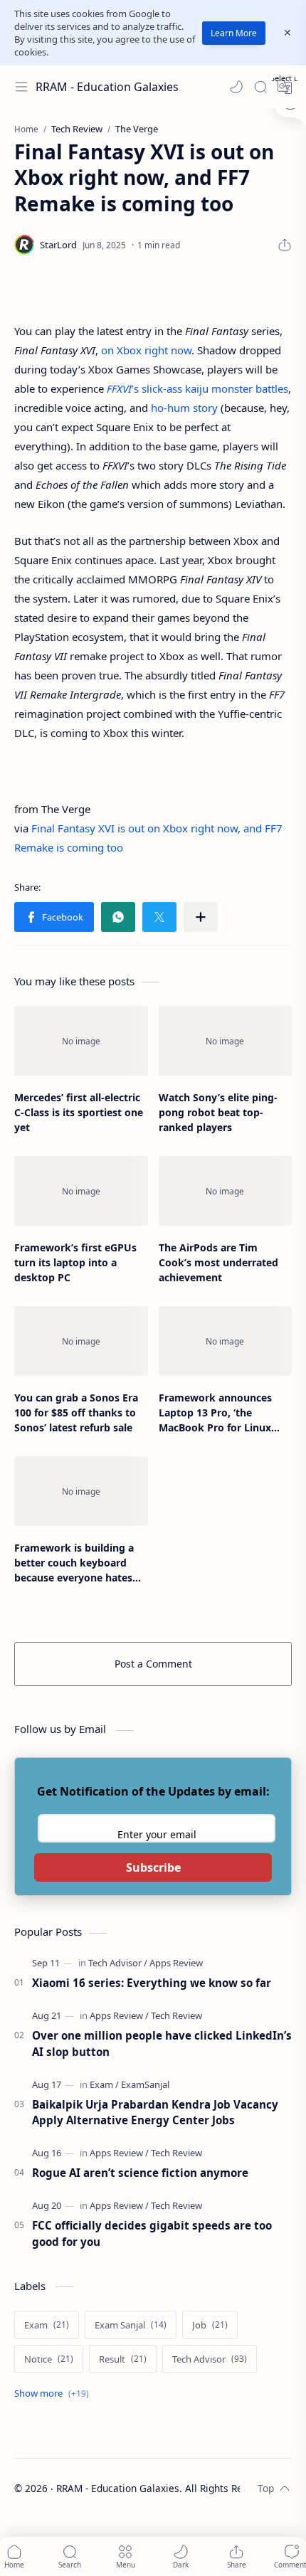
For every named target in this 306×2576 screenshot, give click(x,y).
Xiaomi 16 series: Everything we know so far (152, 1983)
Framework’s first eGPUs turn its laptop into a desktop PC (75, 1262)
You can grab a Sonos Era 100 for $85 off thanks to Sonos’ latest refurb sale (76, 1412)
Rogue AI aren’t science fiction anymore (140, 2173)
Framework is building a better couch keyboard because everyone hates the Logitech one (74, 1563)
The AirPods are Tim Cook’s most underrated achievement (218, 1262)
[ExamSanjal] (145, 2084)
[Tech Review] (176, 2015)
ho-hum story (184, 408)
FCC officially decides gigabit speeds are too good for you (152, 2233)
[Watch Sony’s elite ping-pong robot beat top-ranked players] (226, 1041)
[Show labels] (54, 2394)
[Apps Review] (176, 1963)
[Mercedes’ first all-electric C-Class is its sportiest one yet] (81, 1041)
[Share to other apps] (201, 917)
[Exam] (104, 2084)
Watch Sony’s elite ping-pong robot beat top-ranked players (218, 1112)
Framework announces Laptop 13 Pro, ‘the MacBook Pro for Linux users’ (215, 1413)
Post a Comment (153, 1664)
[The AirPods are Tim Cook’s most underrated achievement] (226, 1191)
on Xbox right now (146, 350)
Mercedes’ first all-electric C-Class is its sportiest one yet (79, 1112)
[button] (236, 87)
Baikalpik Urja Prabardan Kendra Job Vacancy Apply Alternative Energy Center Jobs (155, 2113)
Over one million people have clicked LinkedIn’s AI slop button (162, 2044)
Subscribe (153, 1867)
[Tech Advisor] (118, 1963)
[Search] (260, 87)
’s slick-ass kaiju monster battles (197, 388)
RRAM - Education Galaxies (107, 87)
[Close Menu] (287, 33)
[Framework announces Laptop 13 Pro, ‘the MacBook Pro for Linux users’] (226, 1341)
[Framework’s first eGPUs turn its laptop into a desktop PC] (81, 1191)
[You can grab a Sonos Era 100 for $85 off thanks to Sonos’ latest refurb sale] (81, 1341)
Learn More (234, 33)
